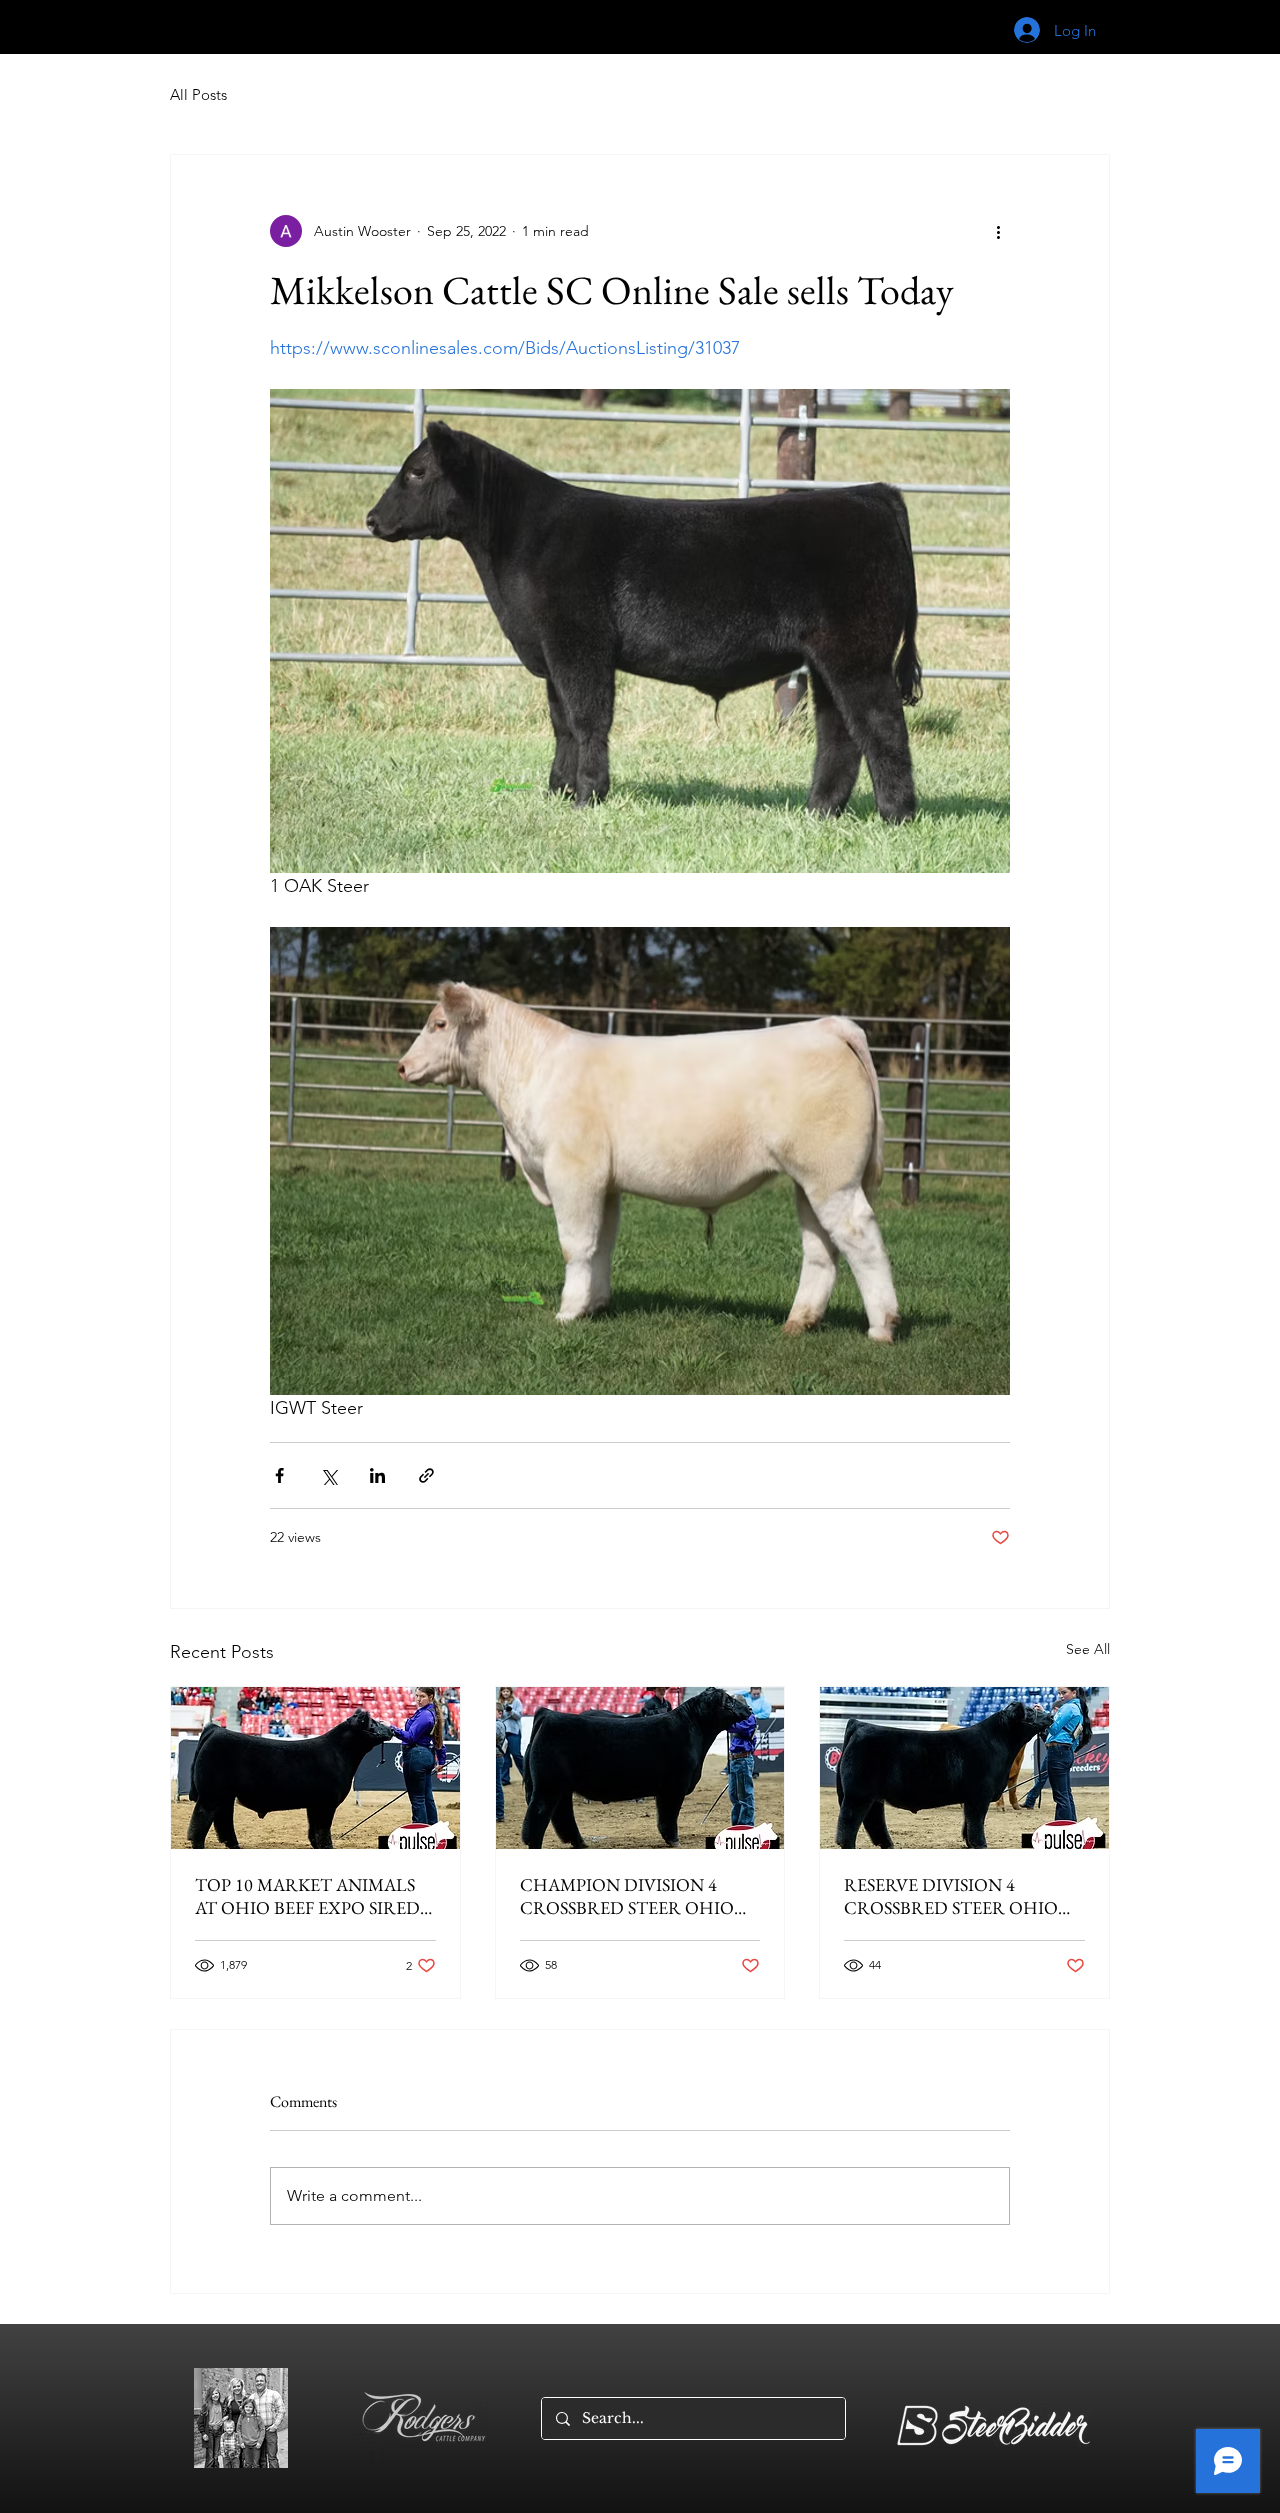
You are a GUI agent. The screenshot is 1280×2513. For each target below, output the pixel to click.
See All (1088, 1649)
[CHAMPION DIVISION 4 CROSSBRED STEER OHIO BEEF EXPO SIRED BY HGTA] (640, 1768)
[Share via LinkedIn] (377, 1475)
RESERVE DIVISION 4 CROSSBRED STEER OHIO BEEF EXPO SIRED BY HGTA (956, 1896)
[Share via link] (426, 1475)
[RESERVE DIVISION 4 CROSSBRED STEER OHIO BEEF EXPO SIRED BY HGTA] (964, 1768)
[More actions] (998, 231)
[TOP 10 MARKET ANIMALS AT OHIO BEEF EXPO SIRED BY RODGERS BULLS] (315, 1768)
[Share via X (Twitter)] (328, 1475)
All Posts (198, 94)
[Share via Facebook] (279, 1475)
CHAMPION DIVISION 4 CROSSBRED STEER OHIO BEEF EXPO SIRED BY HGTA (632, 1896)
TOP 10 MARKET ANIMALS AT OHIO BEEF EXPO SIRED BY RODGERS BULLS (307, 1896)
